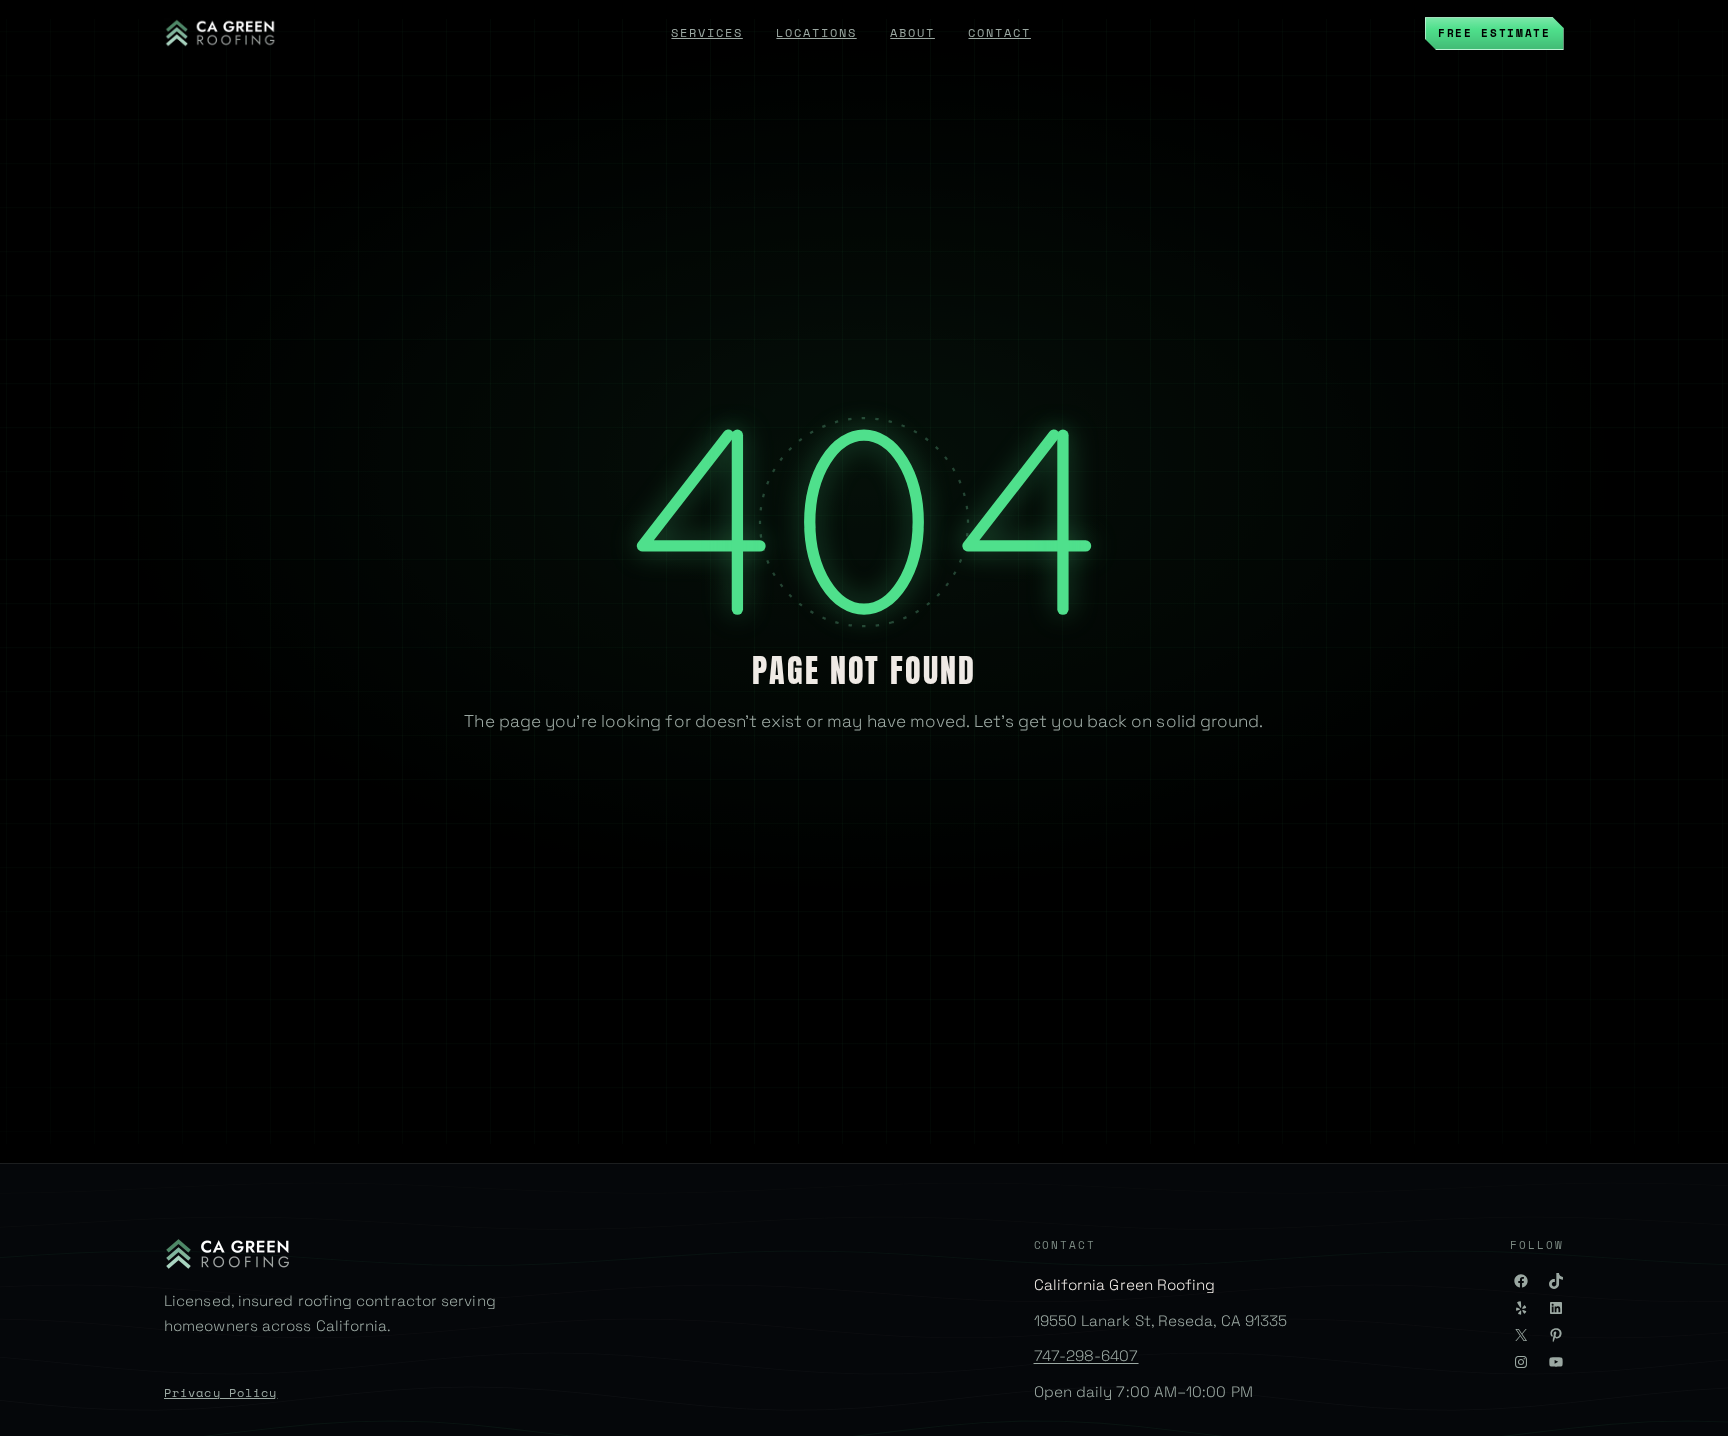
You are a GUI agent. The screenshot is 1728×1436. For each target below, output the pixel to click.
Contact (999, 32)
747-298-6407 (1086, 1355)
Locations (816, 32)
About (912, 32)
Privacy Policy (220, 1392)
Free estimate (1494, 32)
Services (706, 32)
